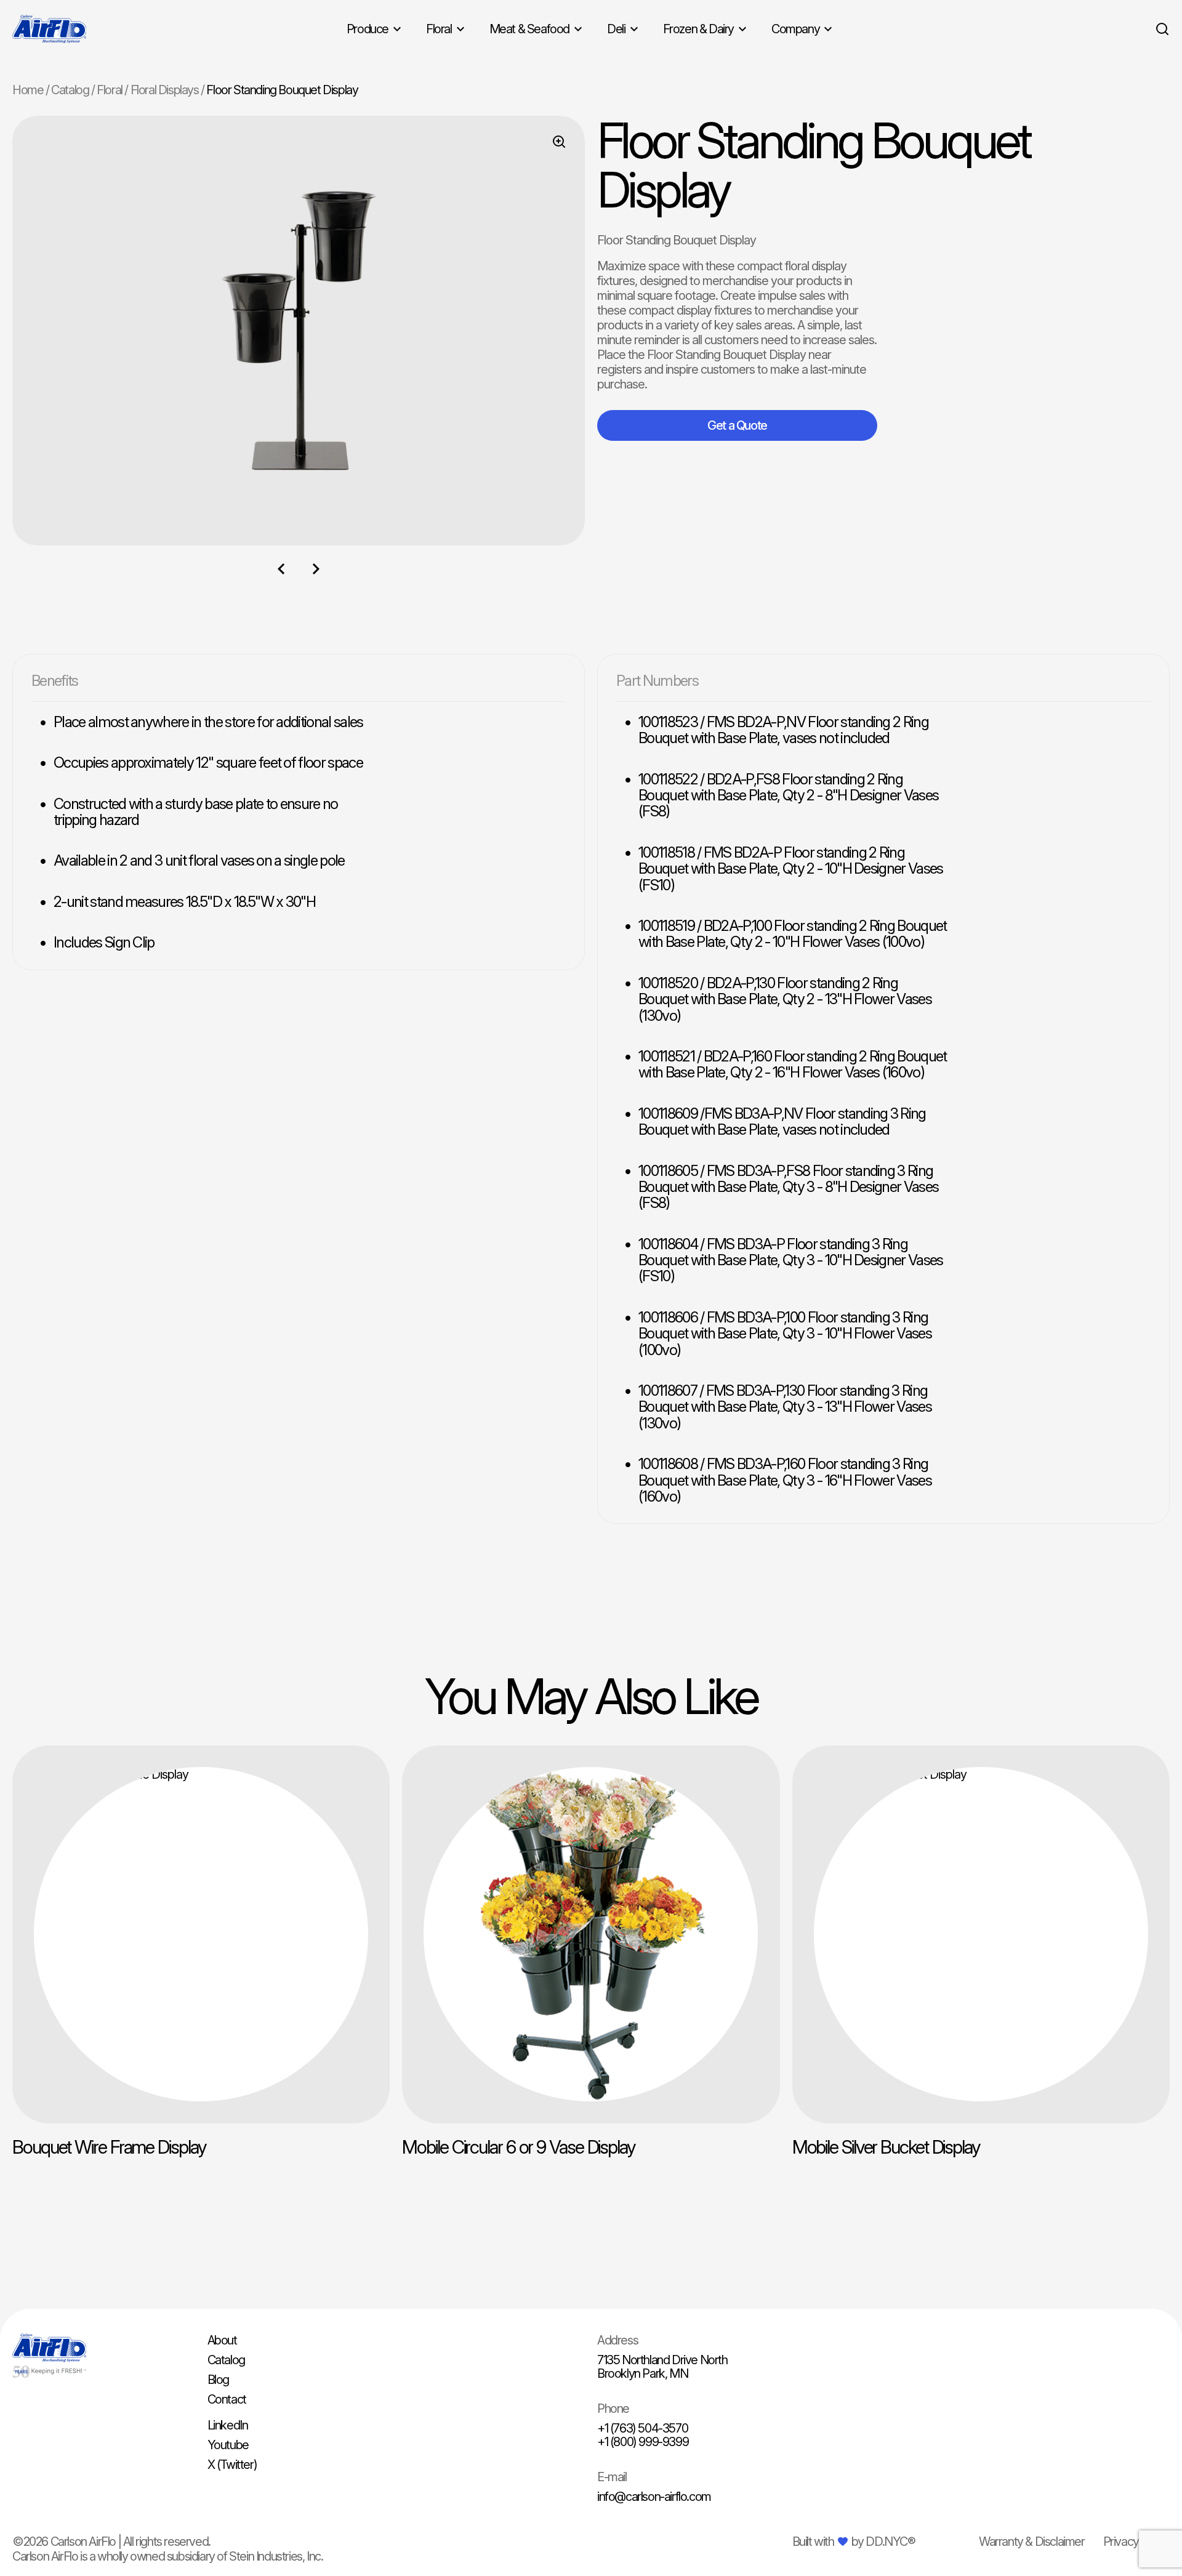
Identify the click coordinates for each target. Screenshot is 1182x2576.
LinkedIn (228, 2425)
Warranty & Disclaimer (1032, 2542)
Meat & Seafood (529, 29)
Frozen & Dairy (698, 29)
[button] (281, 569)
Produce (368, 29)
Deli (616, 29)
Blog (218, 2380)
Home (28, 90)
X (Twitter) (232, 2465)
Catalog (70, 90)
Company (795, 29)
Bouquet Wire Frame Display (109, 2147)
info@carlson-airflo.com (654, 2497)
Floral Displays (165, 90)
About (222, 2340)
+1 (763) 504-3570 (642, 2428)
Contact (227, 2399)
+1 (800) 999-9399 (643, 2442)
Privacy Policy (1136, 2542)
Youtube (228, 2445)
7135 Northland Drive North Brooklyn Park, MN (662, 2367)
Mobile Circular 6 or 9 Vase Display (519, 2147)
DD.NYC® (890, 2542)
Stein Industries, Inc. (276, 2556)
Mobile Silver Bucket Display (886, 2147)
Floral (439, 29)
